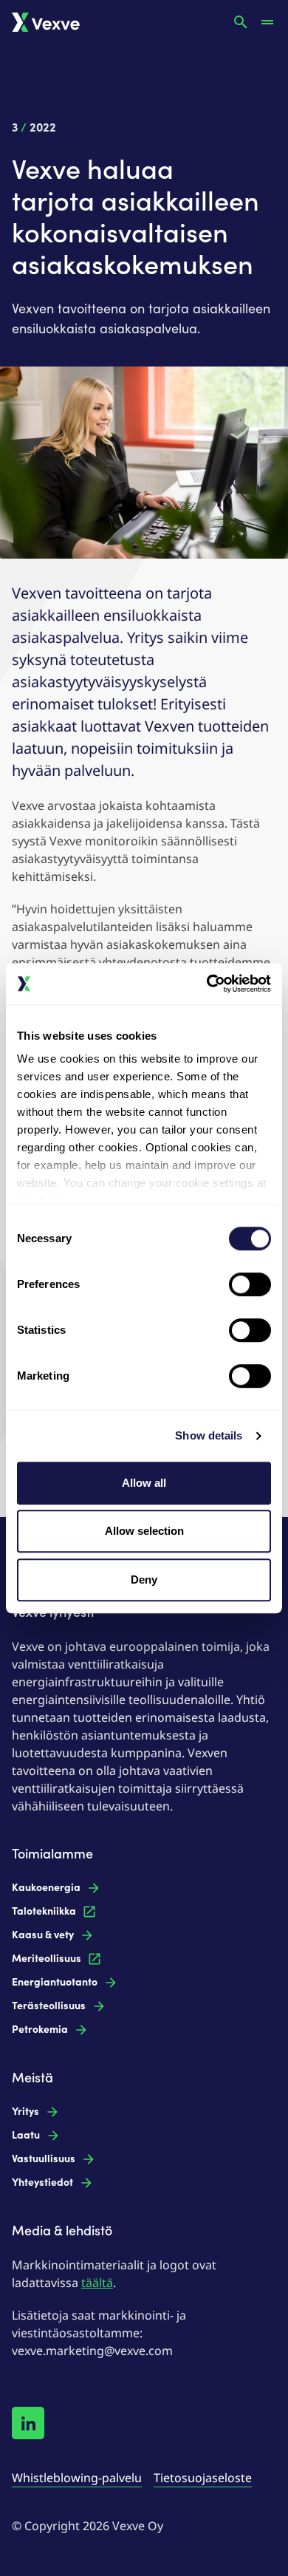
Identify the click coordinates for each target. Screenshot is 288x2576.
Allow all (144, 1483)
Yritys (25, 2112)
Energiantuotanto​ (55, 1982)
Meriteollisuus (47, 1959)
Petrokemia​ (40, 2030)
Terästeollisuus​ (49, 2006)
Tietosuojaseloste (203, 2478)
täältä (97, 2283)
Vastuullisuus (44, 2159)
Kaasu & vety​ (43, 1935)
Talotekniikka (44, 1911)
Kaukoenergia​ (46, 1888)
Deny (144, 1580)
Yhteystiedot (42, 2183)
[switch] (250, 1284)
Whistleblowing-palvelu (77, 2478)
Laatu (26, 2135)
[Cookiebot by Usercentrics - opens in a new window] (207, 984)
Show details (209, 1435)
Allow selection (144, 1531)
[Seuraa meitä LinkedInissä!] (28, 2423)
